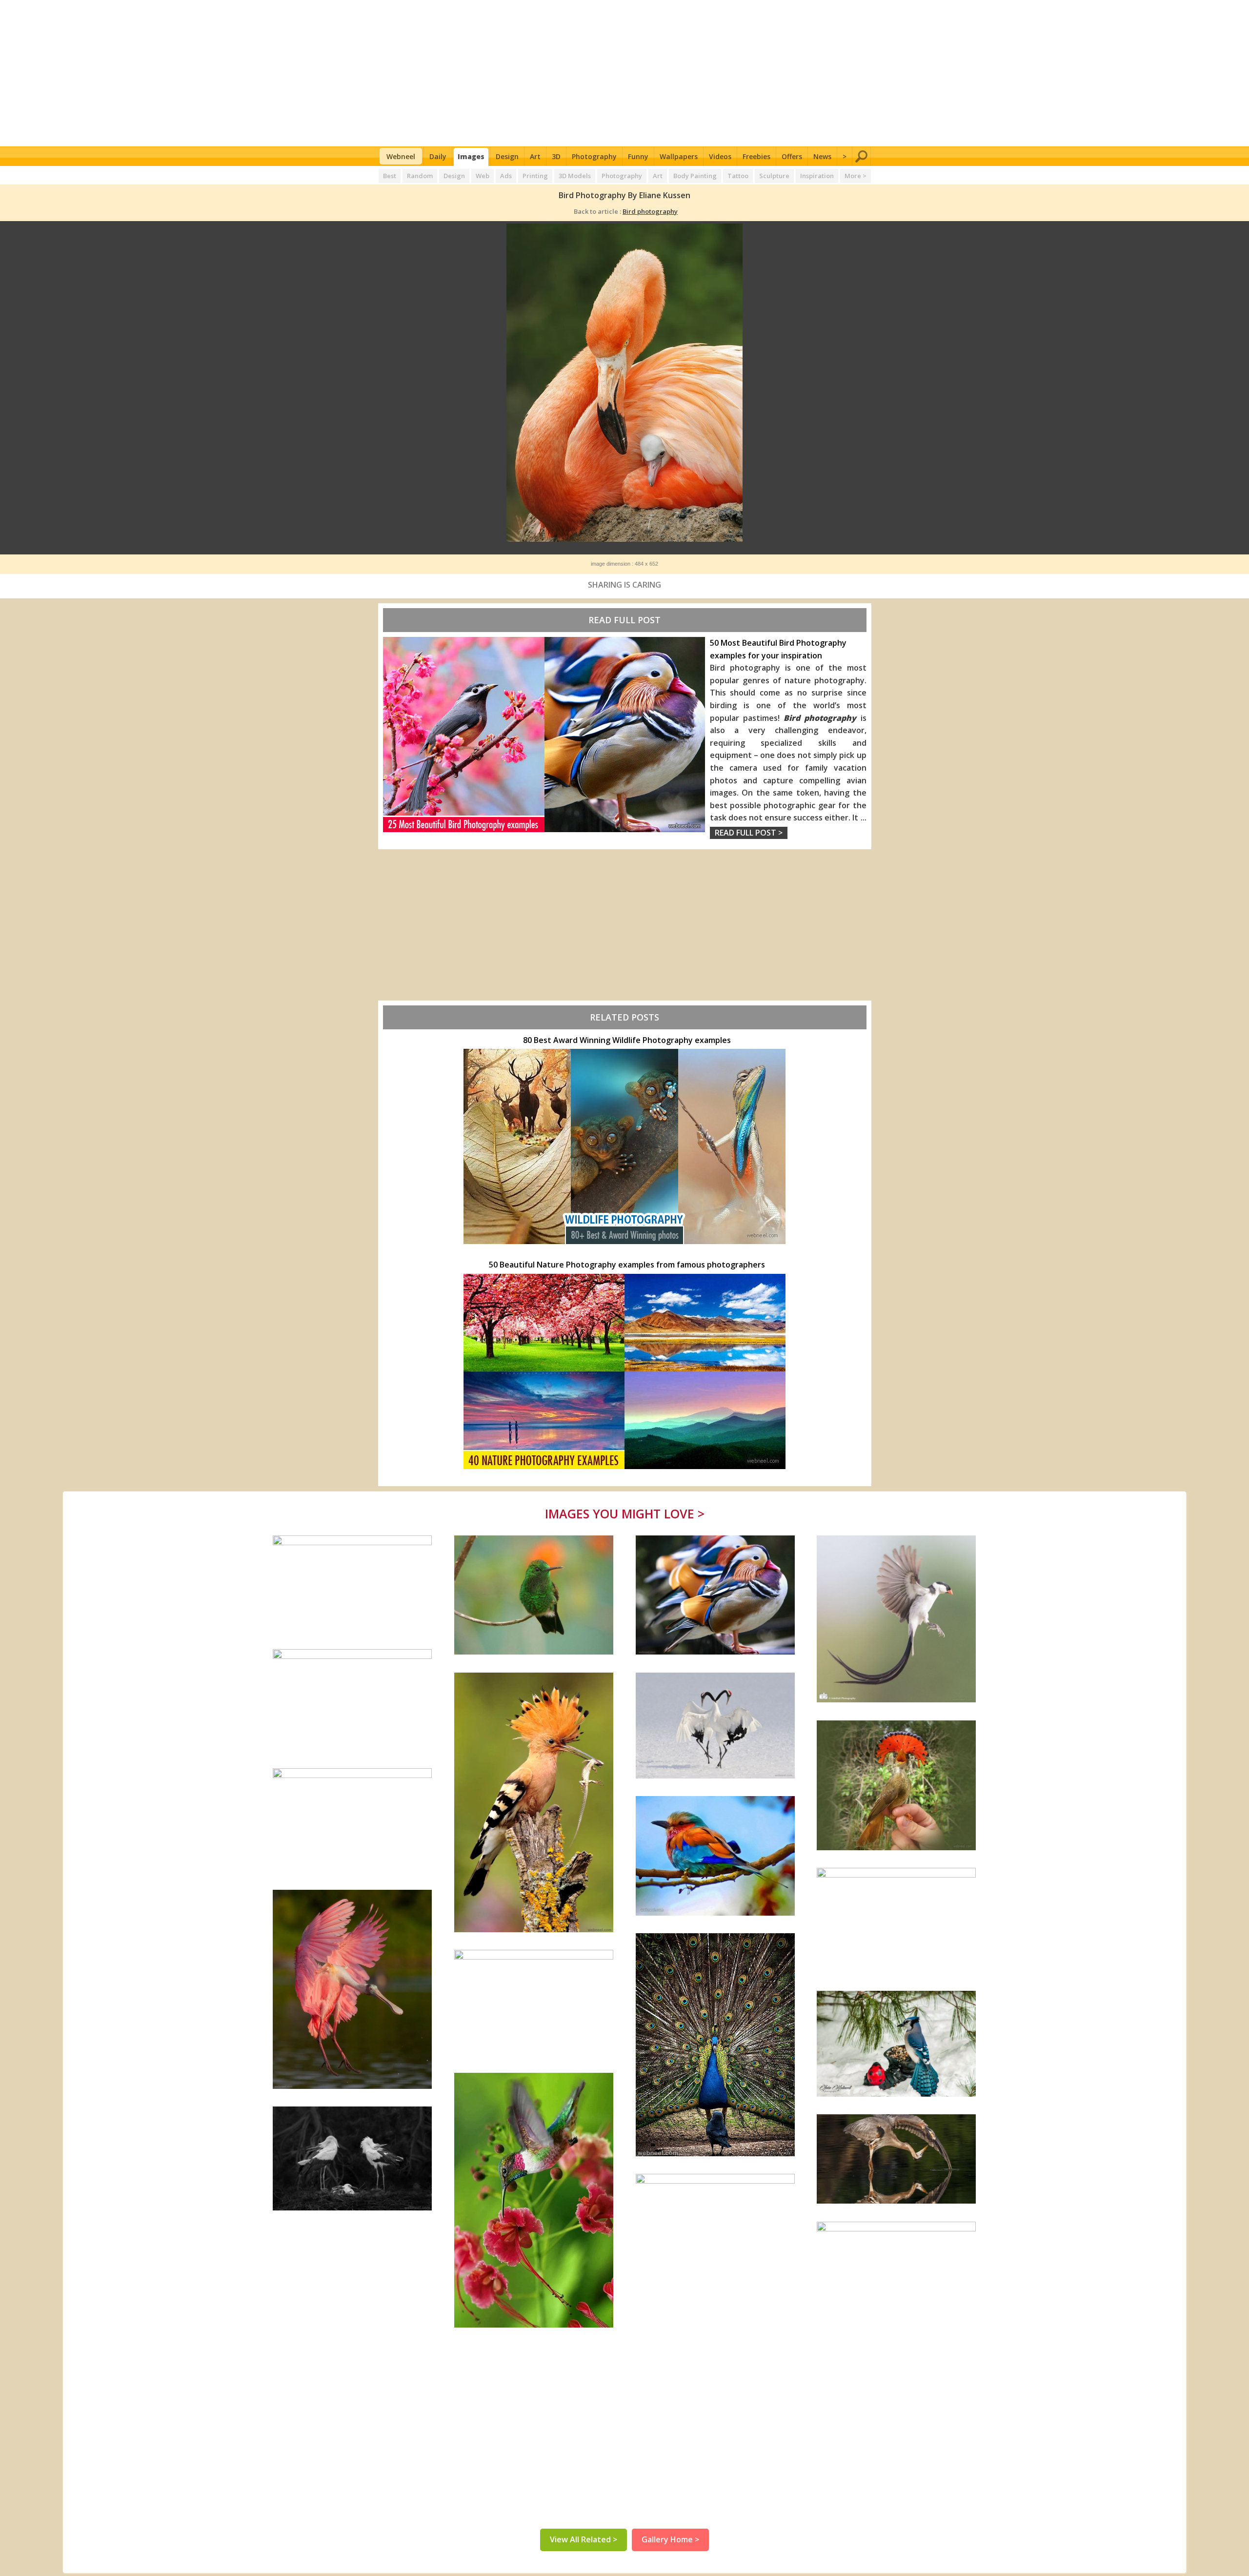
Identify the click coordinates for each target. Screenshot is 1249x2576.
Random (420, 176)
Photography (594, 156)
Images (471, 156)
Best (390, 176)
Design (507, 156)
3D (556, 156)
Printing (535, 176)
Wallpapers (679, 156)
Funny (638, 156)
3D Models (575, 176)
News (822, 156)
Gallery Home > (670, 2539)
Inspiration (817, 176)
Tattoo (738, 176)
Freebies (756, 156)
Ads (506, 176)
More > (856, 176)
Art (535, 156)
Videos (720, 156)
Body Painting (695, 176)
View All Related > (584, 2539)
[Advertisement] (625, 73)
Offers (792, 156)
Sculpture (774, 176)
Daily (438, 156)
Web (483, 176)
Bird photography (650, 211)
